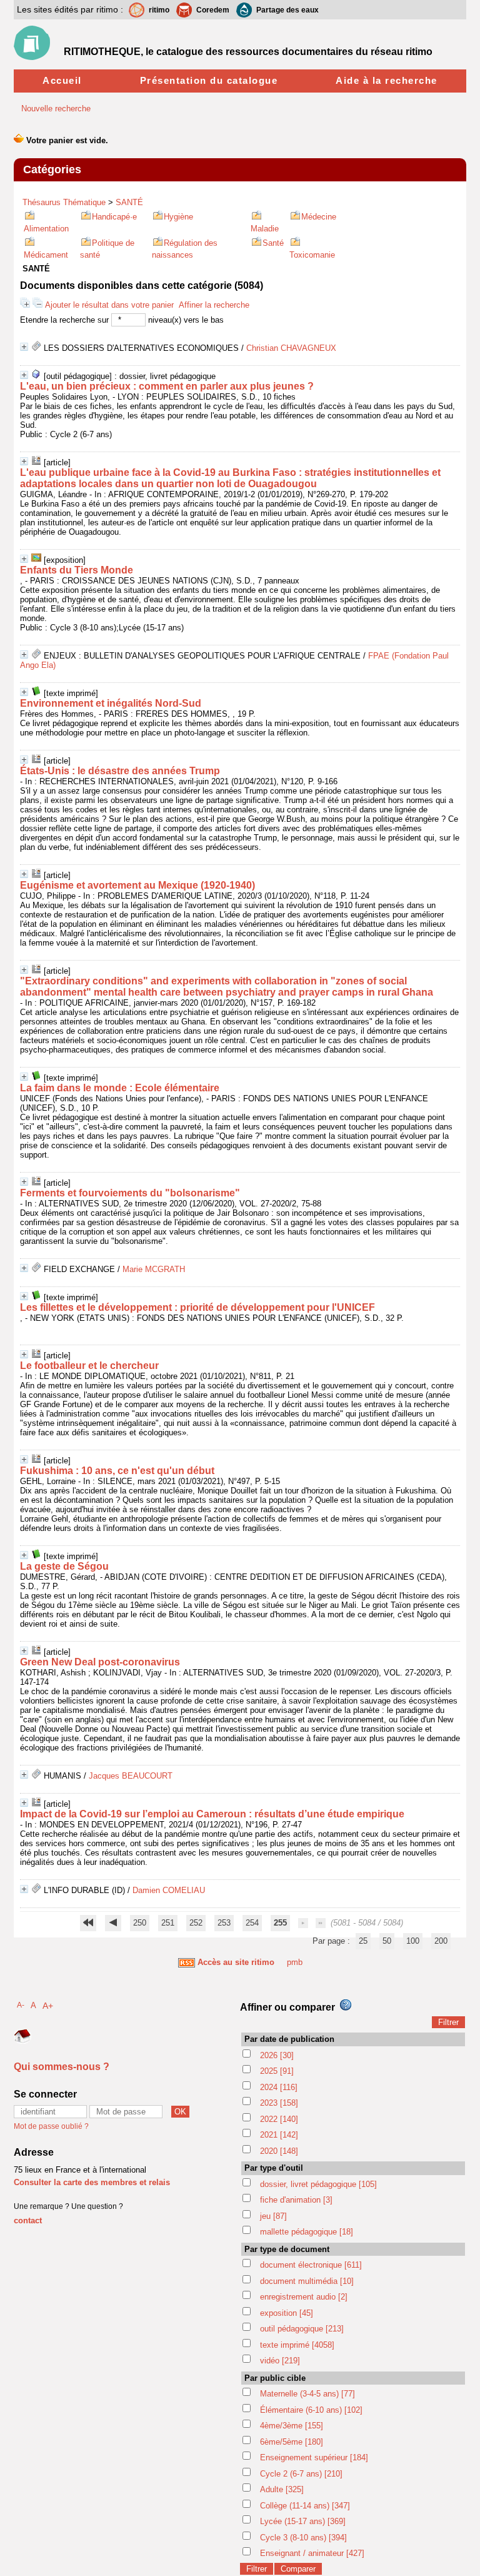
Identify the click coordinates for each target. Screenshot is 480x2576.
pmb (295, 1962)
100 (413, 1941)
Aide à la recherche (387, 80)
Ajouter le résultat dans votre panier (109, 305)
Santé (273, 243)
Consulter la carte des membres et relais (92, 2182)
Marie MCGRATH (154, 1269)
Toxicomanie (312, 255)
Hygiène (178, 217)
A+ (48, 2006)
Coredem (213, 10)
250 (140, 1923)
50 (387, 1941)
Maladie (265, 229)
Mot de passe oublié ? (51, 2126)
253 (224, 1923)
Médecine (319, 217)
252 (196, 1923)
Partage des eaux (287, 10)
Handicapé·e (114, 217)
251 (168, 1923)
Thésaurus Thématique (64, 202)
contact (28, 2220)
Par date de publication (289, 2039)
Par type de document (287, 2249)
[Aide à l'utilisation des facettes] (346, 2005)
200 (441, 1941)
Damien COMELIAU (169, 1890)
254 (252, 1923)
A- (21, 2005)
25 (363, 1941)
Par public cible (275, 2378)
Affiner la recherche (214, 305)
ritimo (159, 10)
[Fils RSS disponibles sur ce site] (187, 1962)
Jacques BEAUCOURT (131, 1776)
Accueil (62, 80)
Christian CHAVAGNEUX (291, 348)
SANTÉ (129, 202)
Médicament (46, 255)
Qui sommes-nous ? (62, 2067)
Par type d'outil (274, 2168)
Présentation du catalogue (209, 80)
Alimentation (46, 229)
